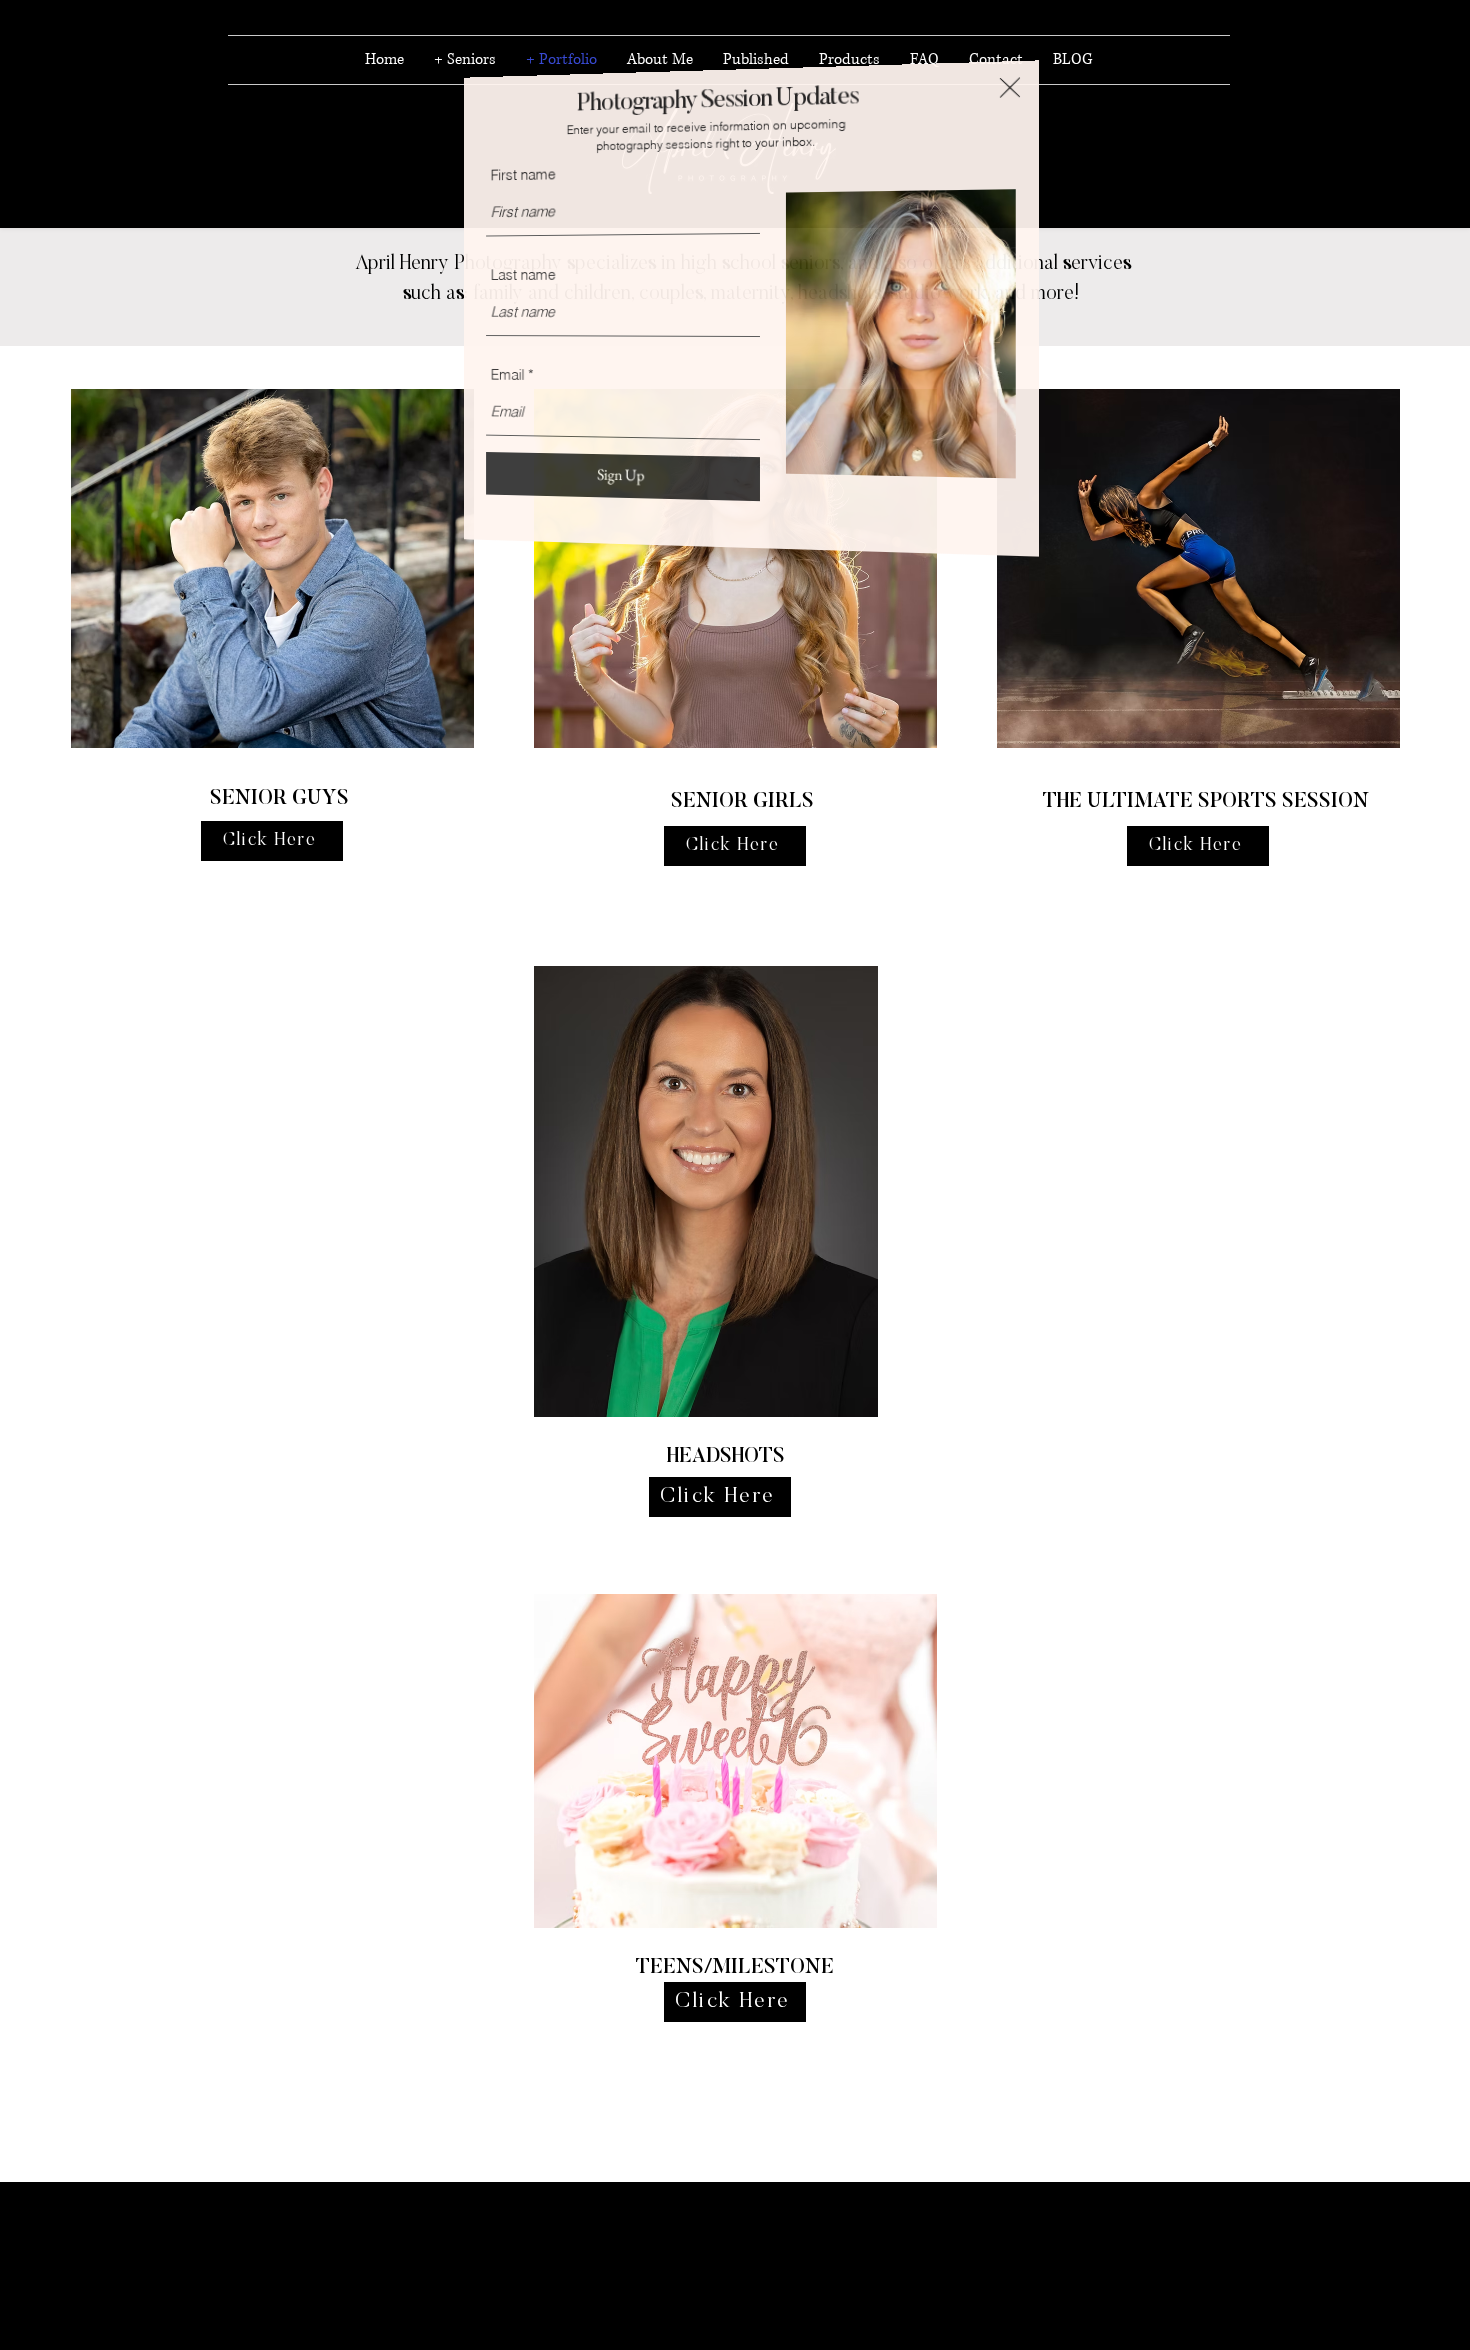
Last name (538, 273)
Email (522, 376)
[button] (1027, 94)
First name (538, 170)
